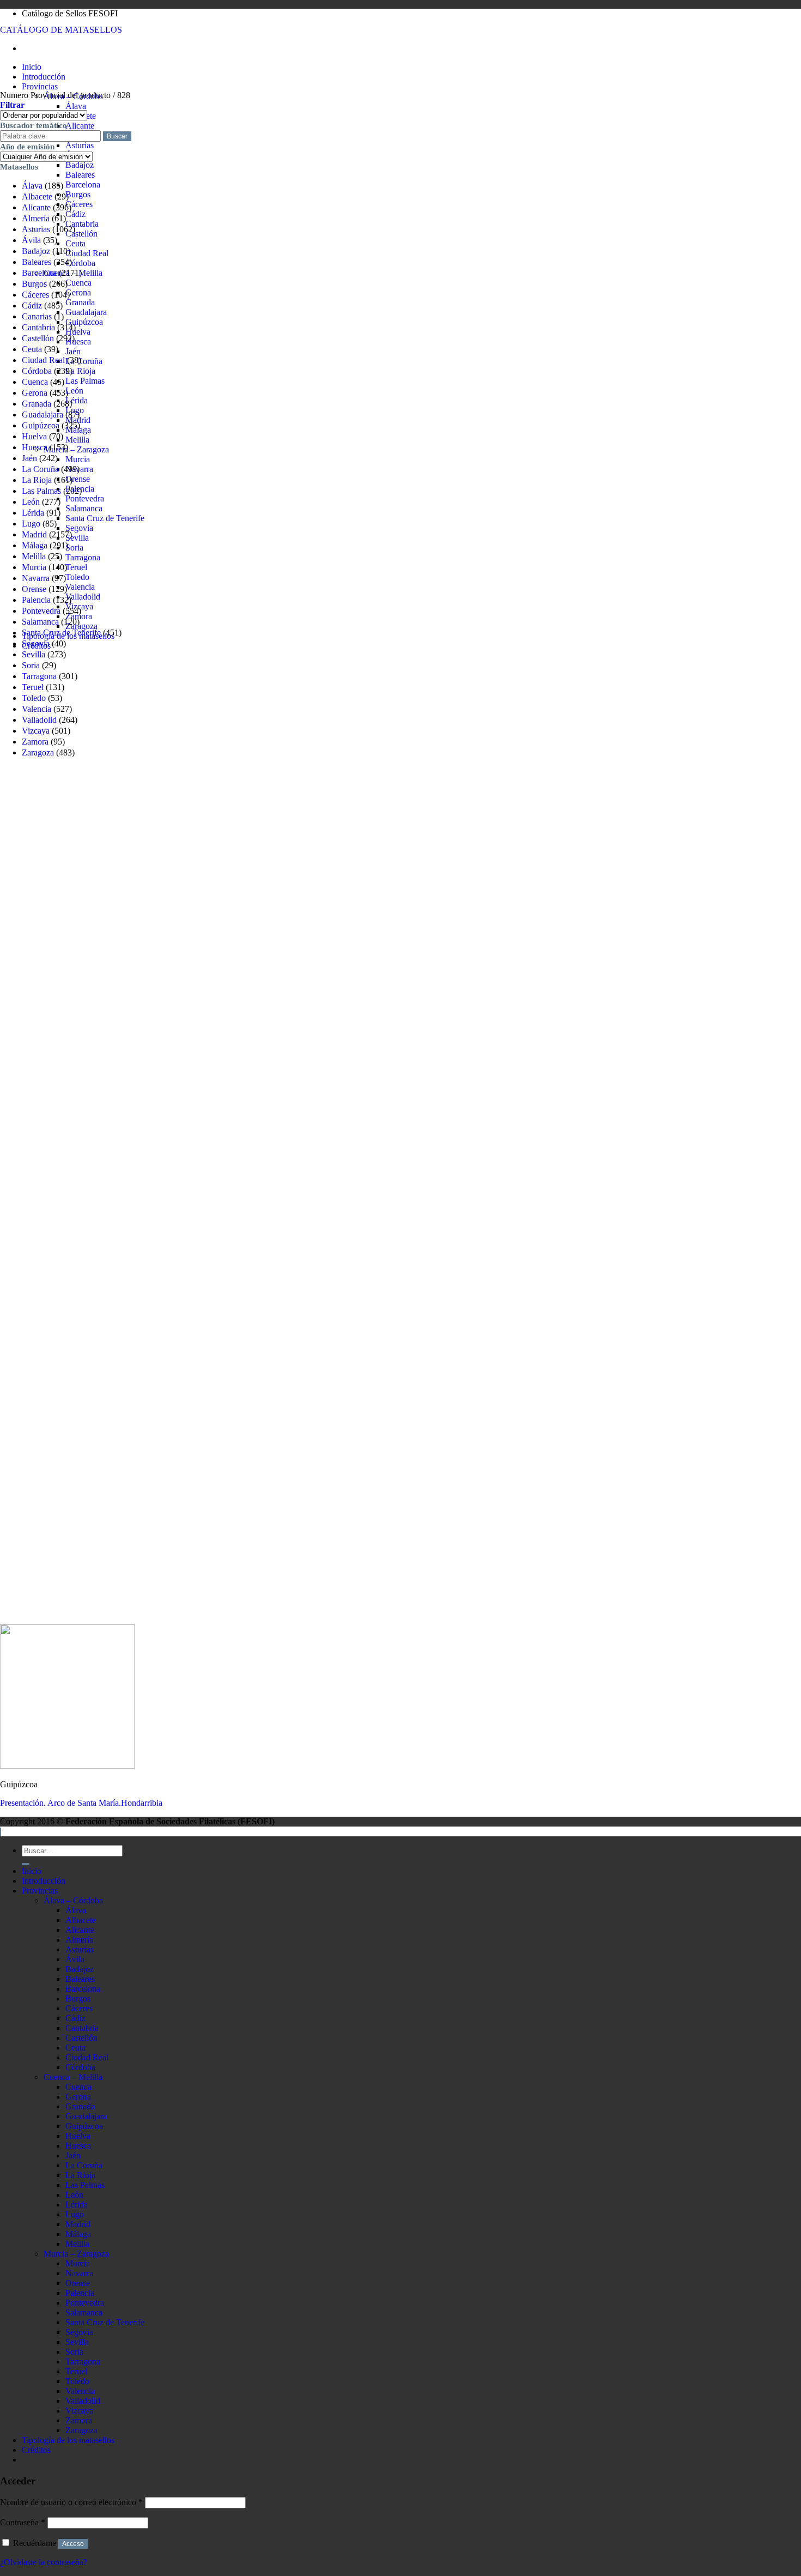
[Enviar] (26, 1864)
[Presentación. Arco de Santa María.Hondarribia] (67, 1766)
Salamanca (84, 508)
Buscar (117, 136)
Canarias (37, 316)
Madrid (34, 534)
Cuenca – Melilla (73, 2077)
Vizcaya (36, 731)
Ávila (31, 240)
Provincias (40, 86)
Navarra (36, 578)
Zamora (35, 742)
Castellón (81, 234)
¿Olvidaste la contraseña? (44, 2562)
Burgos (78, 194)
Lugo (31, 524)
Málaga (35, 545)
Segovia (79, 528)
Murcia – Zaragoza (76, 449)
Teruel (76, 567)
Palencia (36, 600)
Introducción (44, 77)
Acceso (73, 2544)
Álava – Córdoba (73, 1900)
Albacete (37, 196)
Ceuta (75, 243)
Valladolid (83, 597)
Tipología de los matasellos (68, 2440)
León (74, 391)
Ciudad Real (87, 253)
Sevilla (77, 538)
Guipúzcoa (84, 322)
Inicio (32, 67)
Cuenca (78, 283)
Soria (74, 548)
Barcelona (83, 185)
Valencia (80, 587)
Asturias (80, 145)
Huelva (78, 332)
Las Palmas (85, 381)
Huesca (78, 341)
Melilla (77, 440)
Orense (78, 479)
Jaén (73, 351)
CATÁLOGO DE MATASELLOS (61, 30)
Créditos (36, 2450)
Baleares (80, 175)
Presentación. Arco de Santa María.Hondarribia (81, 1803)
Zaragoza (81, 626)
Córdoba (80, 263)
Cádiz (75, 214)
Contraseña (23, 2522)
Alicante (80, 126)
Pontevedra (85, 498)
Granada (80, 302)
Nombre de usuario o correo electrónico (71, 2502)
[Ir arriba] (1, 1832)
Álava (76, 106)
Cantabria (82, 224)
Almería (36, 218)
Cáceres (79, 204)
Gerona (78, 292)
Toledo (77, 577)
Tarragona (83, 557)
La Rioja (80, 371)
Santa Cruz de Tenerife (105, 518)
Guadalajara (86, 312)
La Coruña (84, 361)
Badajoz (80, 165)
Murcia (78, 459)
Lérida (77, 400)
